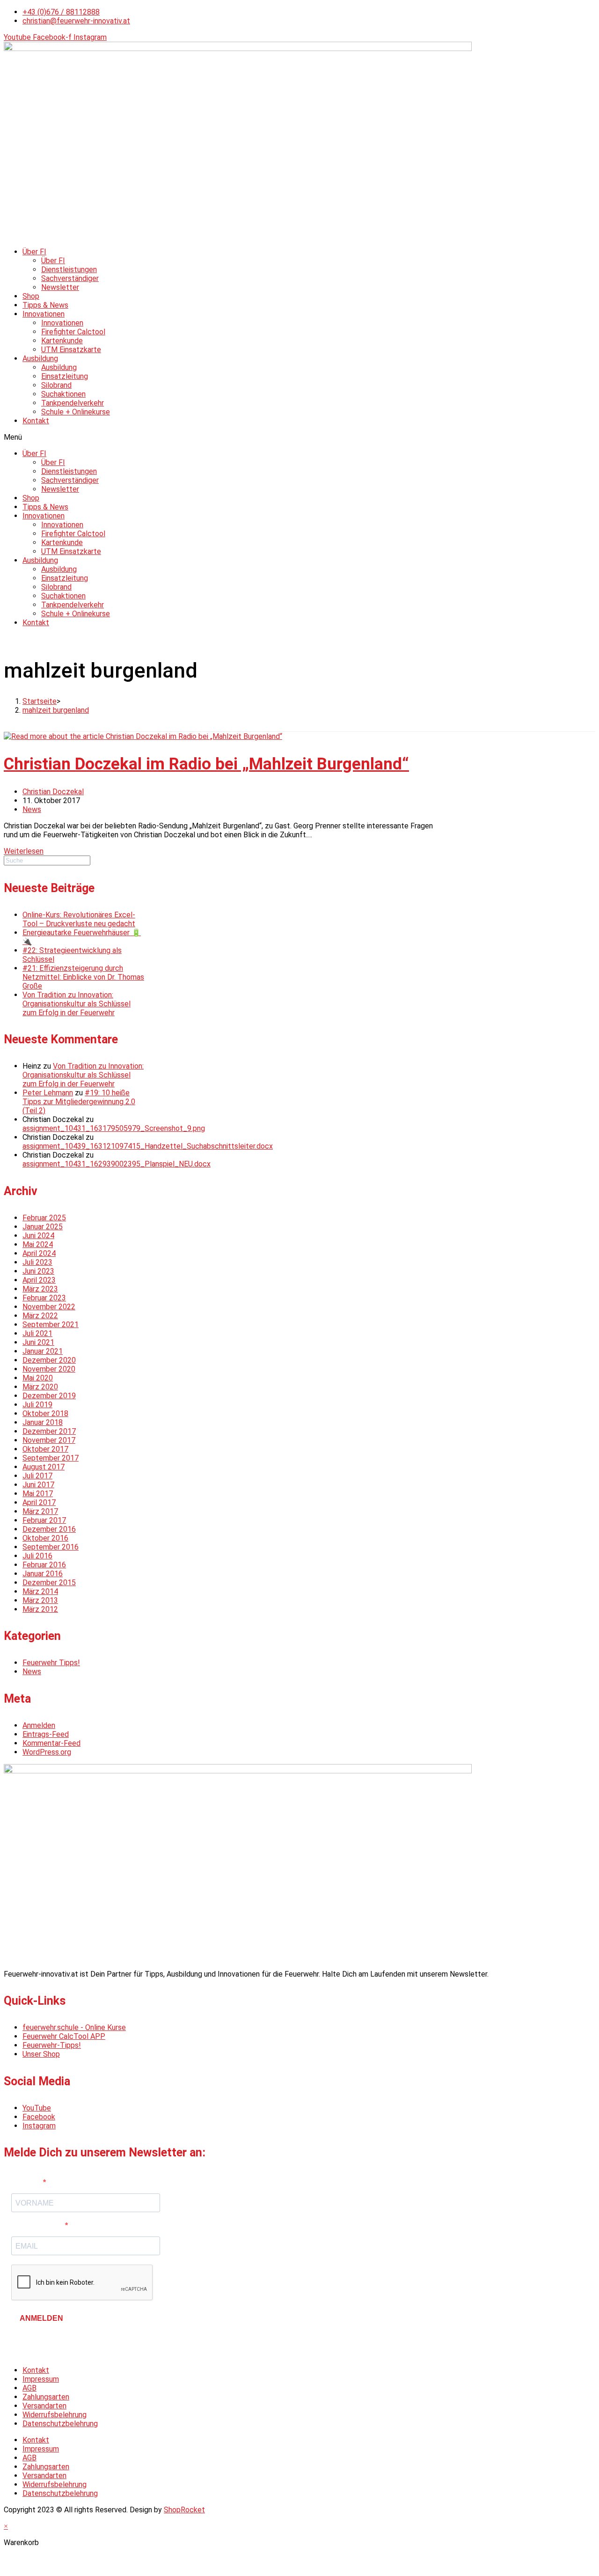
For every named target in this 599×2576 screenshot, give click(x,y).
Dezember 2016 (49, 1529)
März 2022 (40, 1316)
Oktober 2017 (45, 1449)
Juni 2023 (38, 1271)
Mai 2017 (38, 1494)
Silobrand (56, 385)
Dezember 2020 (49, 1360)
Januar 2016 (43, 1574)
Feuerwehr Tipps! (51, 1663)
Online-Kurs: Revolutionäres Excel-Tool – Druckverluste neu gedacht (79, 919)
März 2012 (40, 1609)
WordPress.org (47, 1752)
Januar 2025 (43, 1227)
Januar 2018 (43, 1422)
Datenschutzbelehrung (60, 2424)
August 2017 (44, 1467)
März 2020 (40, 1387)
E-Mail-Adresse (38, 2225)
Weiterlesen (24, 851)
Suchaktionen (63, 394)
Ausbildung (40, 358)
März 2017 (40, 1511)
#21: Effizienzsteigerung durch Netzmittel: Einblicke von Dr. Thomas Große (83, 977)
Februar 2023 (44, 1298)
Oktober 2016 (45, 1538)
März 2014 (40, 1591)
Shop (31, 296)
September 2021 (51, 1325)
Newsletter (60, 287)
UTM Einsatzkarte (71, 350)
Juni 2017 (38, 1485)
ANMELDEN (41, 2318)
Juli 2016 (37, 1556)
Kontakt (36, 421)
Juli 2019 (37, 1405)
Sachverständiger (70, 278)
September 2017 (51, 1458)
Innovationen (44, 314)
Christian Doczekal (53, 792)
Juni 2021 (38, 1342)
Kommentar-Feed (51, 1743)
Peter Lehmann (48, 1093)
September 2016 (51, 1547)
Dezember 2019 (49, 1396)
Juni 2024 (38, 1236)
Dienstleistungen (69, 269)
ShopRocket (184, 2510)
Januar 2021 (43, 1351)
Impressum (41, 2379)
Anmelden (39, 1725)
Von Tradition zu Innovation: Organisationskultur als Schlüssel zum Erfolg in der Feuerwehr (77, 1004)
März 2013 (40, 1600)
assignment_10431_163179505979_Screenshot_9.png (114, 1128)
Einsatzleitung (65, 376)
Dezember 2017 (49, 1431)
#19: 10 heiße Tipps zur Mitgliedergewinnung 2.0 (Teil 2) (79, 1102)
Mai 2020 (38, 1378)
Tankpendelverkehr (73, 403)
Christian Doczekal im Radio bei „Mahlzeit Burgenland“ (206, 764)
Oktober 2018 (45, 1413)
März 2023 (40, 1289)
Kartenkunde (62, 341)
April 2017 (39, 1502)
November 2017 (49, 1440)
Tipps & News (45, 305)
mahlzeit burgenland (56, 710)
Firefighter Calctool (73, 332)
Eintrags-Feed (46, 1734)
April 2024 (39, 1253)
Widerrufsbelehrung (55, 2415)
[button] (299, 437)
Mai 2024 (38, 1244)
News (32, 809)
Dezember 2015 (49, 1583)
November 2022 (49, 1307)
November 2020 (49, 1369)
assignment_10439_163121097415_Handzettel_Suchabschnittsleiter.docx (148, 1146)
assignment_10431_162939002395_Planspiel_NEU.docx (117, 1164)
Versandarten (44, 2406)
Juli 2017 (37, 1476)
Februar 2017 (44, 1520)
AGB (29, 2388)
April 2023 (39, 1280)
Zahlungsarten (46, 2397)
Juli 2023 (37, 1262)
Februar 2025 (44, 1218)
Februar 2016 (44, 1565)
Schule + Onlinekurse (76, 412)
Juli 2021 (37, 1333)
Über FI (34, 252)
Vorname (27, 2182)
